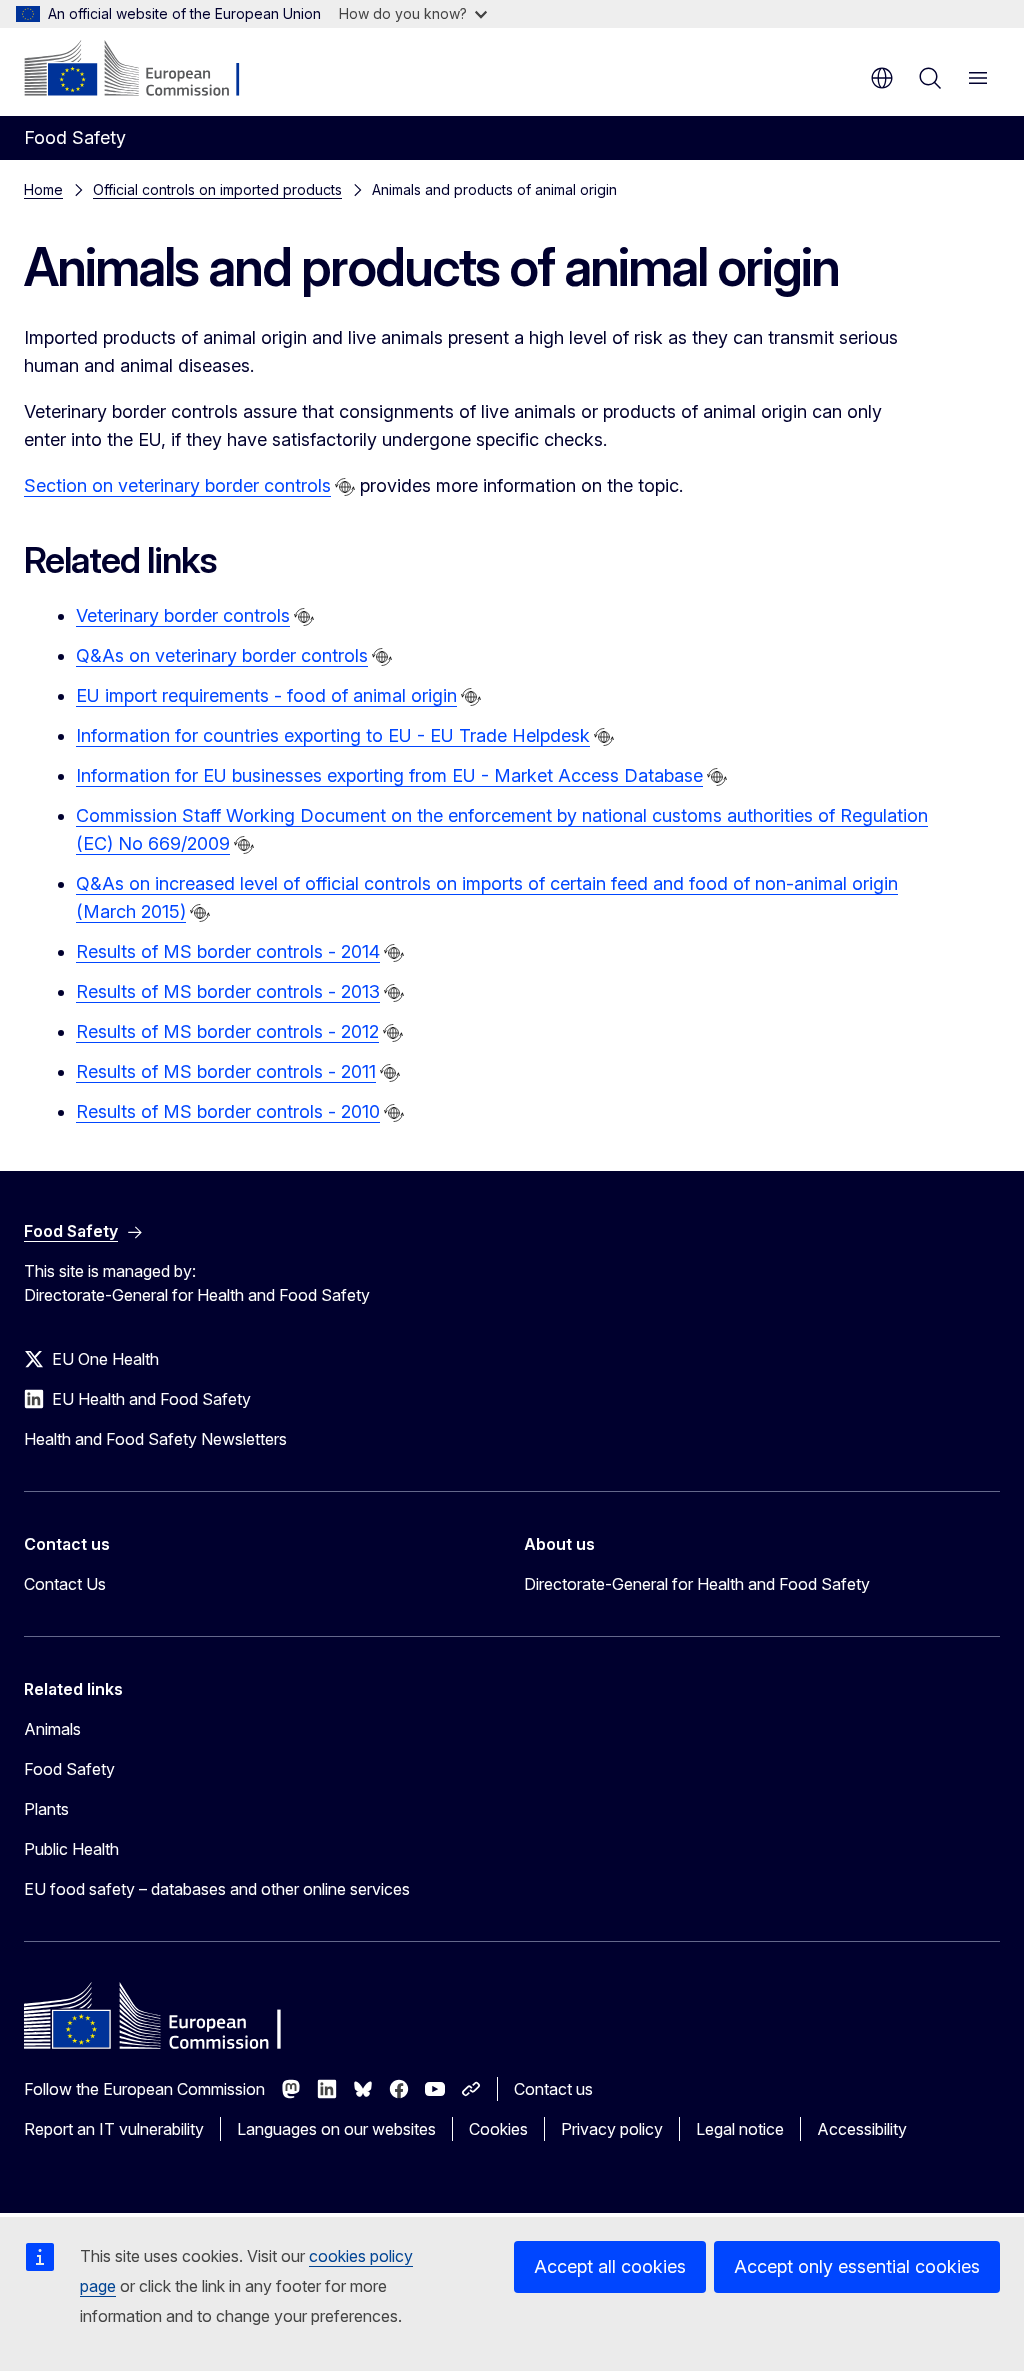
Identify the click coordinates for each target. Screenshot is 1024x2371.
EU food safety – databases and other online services (217, 1889)
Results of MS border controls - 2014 (228, 951)
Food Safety (69, 1769)
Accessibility (862, 2129)
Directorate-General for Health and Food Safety (697, 1584)
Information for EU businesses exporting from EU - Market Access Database (389, 775)
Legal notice (740, 2129)
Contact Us (65, 1584)
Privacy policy (612, 2129)
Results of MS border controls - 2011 (226, 1071)
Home (43, 189)
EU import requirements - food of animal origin (266, 695)
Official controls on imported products (217, 189)
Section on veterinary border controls (177, 485)
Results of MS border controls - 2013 (228, 991)
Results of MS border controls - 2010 (228, 1111)
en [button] (882, 78)
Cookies (498, 2129)
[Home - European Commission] (145, 70)
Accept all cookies (610, 2266)
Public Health (71, 1849)
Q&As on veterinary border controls (222, 655)
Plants (46, 1809)
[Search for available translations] (345, 487)
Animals (52, 1729)
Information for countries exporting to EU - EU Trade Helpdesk (333, 735)
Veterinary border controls (183, 615)
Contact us (553, 2089)
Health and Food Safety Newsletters (155, 1439)
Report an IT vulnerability (114, 2129)
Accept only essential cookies (857, 2266)
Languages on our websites (336, 2129)
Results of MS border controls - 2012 (227, 1031)
